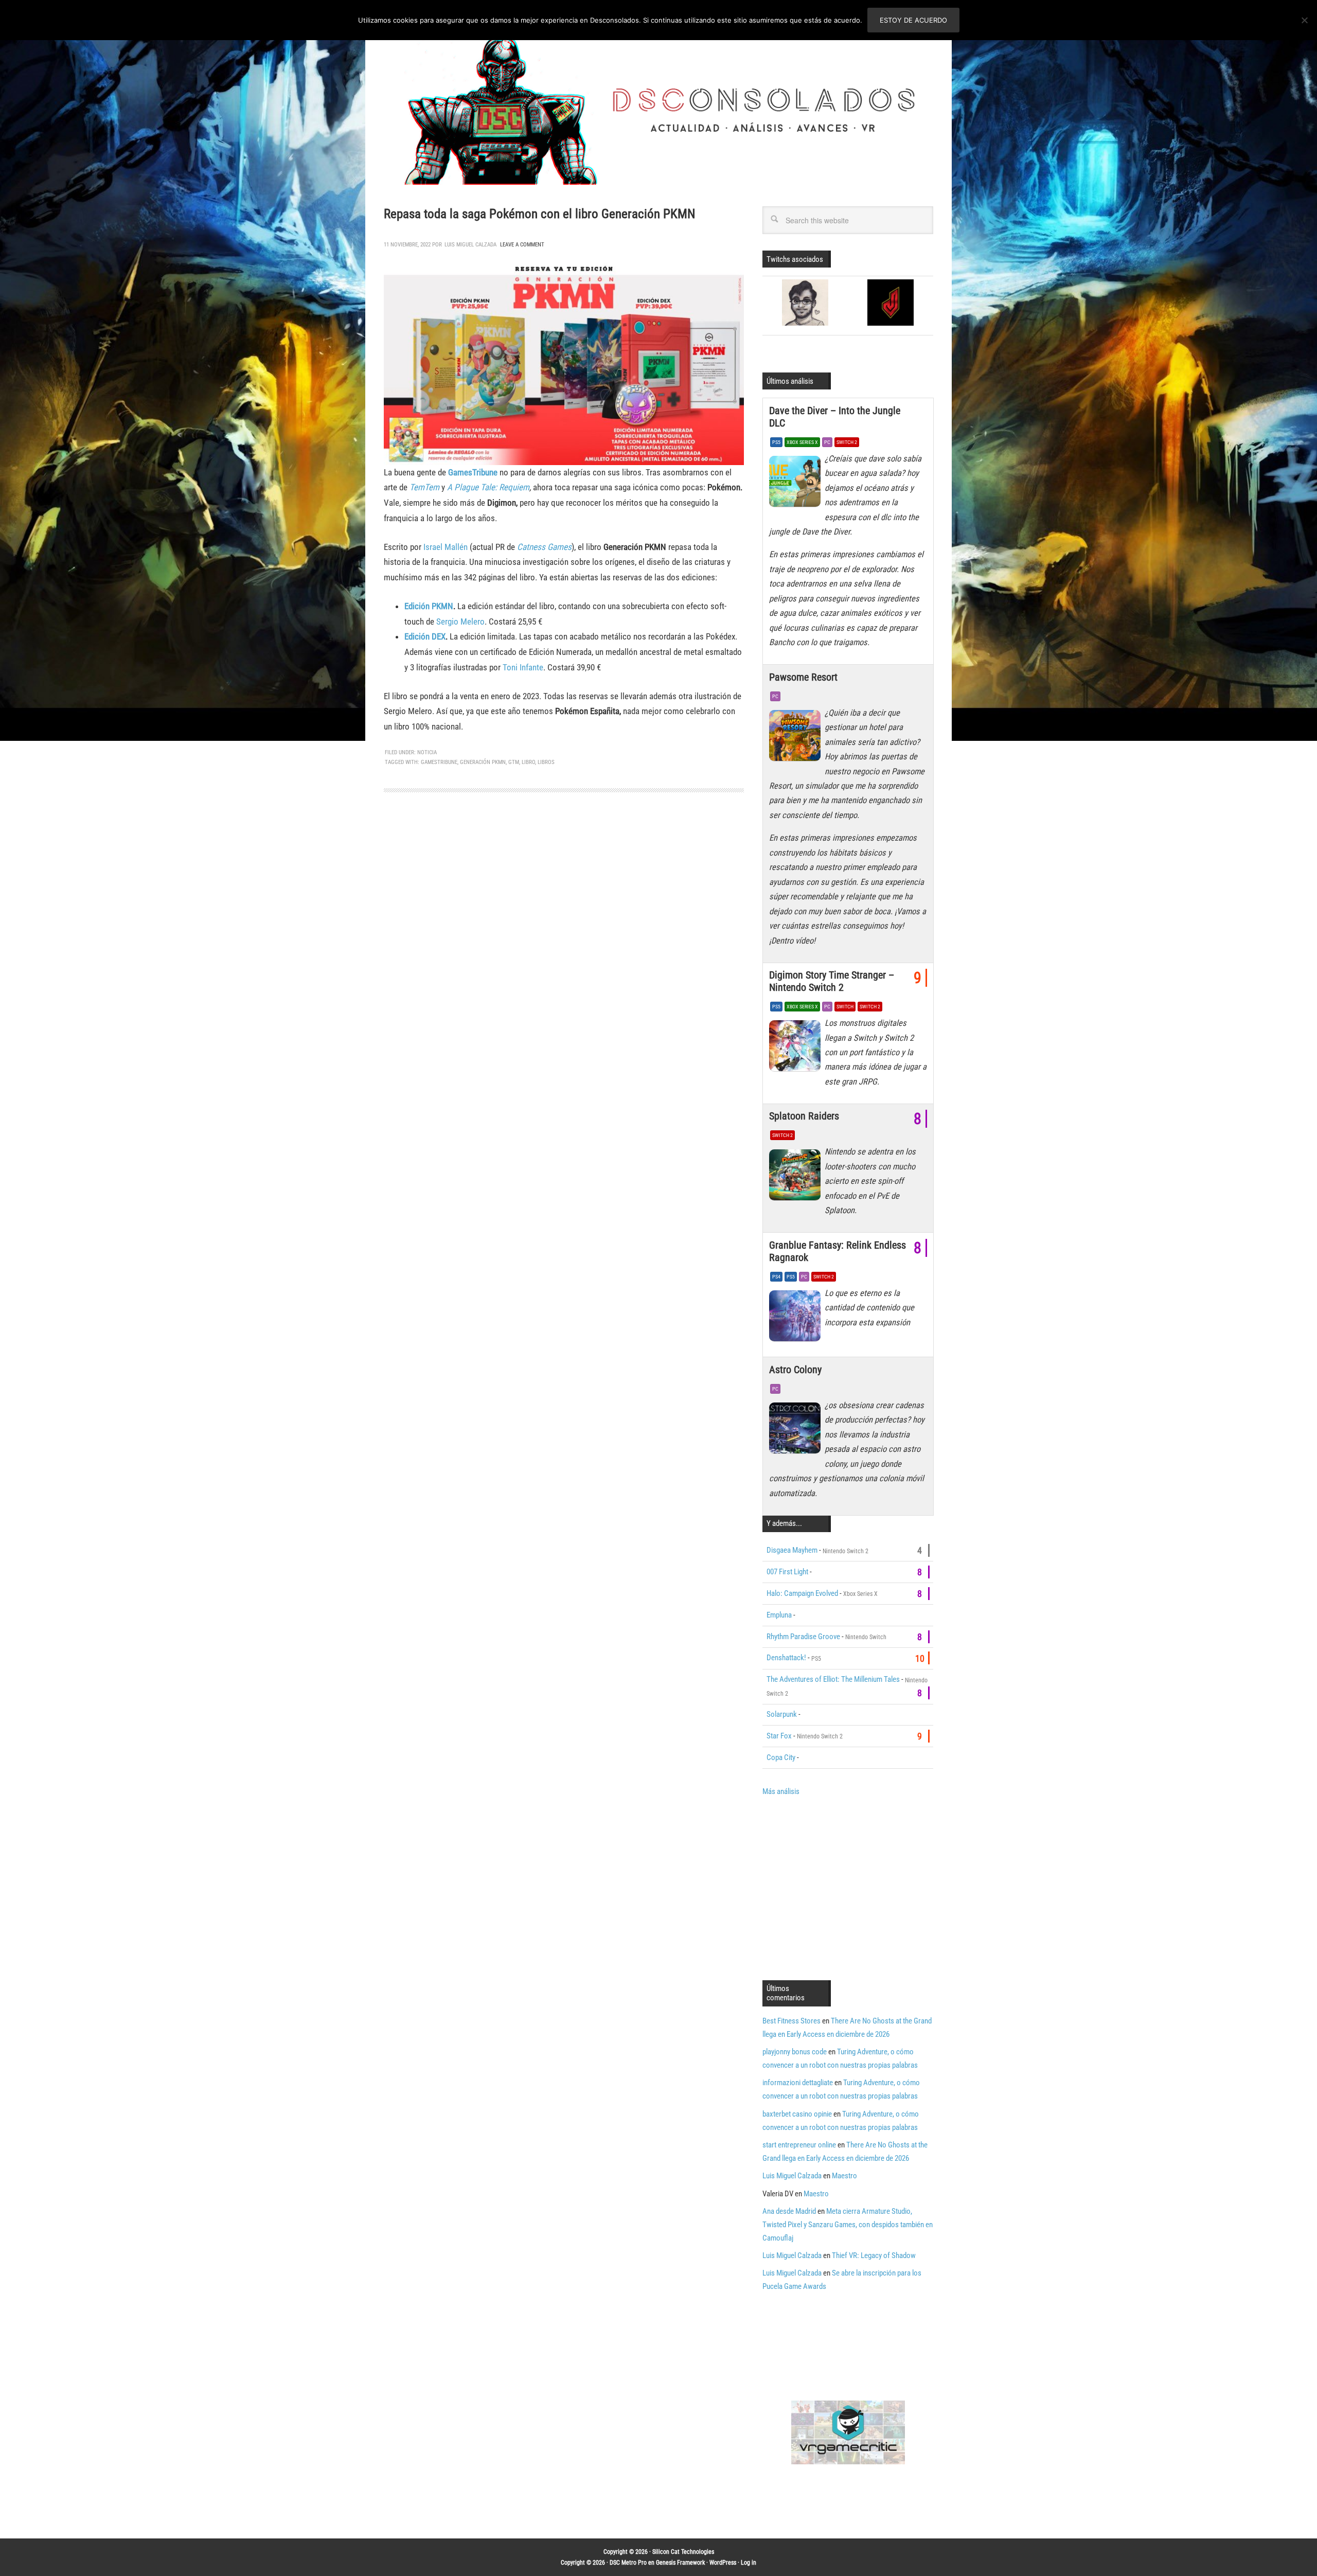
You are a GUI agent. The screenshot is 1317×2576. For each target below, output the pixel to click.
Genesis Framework (680, 2563)
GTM (514, 762)
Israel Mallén (446, 547)
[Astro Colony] (797, 1431)
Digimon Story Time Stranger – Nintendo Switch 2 (832, 981)
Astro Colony (795, 1370)
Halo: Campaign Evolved (802, 1593)
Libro (528, 762)
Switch (845, 1007)
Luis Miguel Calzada (792, 2176)
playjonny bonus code (795, 2052)
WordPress (723, 2563)
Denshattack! (786, 1658)
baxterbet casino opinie (797, 2114)
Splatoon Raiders (804, 1116)
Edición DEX (425, 636)
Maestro (844, 2176)
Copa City (781, 1757)
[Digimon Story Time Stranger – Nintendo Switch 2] (797, 1049)
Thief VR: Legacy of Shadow (874, 2255)
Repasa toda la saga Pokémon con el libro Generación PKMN (539, 214)
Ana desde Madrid (789, 2211)
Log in (749, 2563)
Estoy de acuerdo (913, 20)
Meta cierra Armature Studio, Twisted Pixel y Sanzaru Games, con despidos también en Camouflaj (848, 2225)
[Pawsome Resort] (797, 738)
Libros (546, 762)
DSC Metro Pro (628, 2563)
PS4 (776, 1277)
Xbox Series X (802, 442)
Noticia (427, 752)
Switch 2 (847, 442)
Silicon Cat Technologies (683, 2552)
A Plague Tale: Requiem (488, 487)
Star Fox (779, 1736)
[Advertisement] (849, 1887)
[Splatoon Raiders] (797, 1177)
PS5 (776, 442)
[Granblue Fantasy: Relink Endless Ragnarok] (797, 1319)
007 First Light (787, 1572)
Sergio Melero (460, 621)
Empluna (779, 1615)
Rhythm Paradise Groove (803, 1637)
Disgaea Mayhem (792, 1550)
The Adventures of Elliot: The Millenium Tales (833, 1679)
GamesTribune (473, 472)
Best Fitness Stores (791, 2021)
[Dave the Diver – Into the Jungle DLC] (797, 484)
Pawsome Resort (803, 677)
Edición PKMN (429, 606)
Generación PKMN (483, 762)
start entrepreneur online (799, 2145)
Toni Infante (523, 667)
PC (827, 442)
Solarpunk (782, 1714)
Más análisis (781, 1791)
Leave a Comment (522, 245)
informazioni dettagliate (798, 2083)
